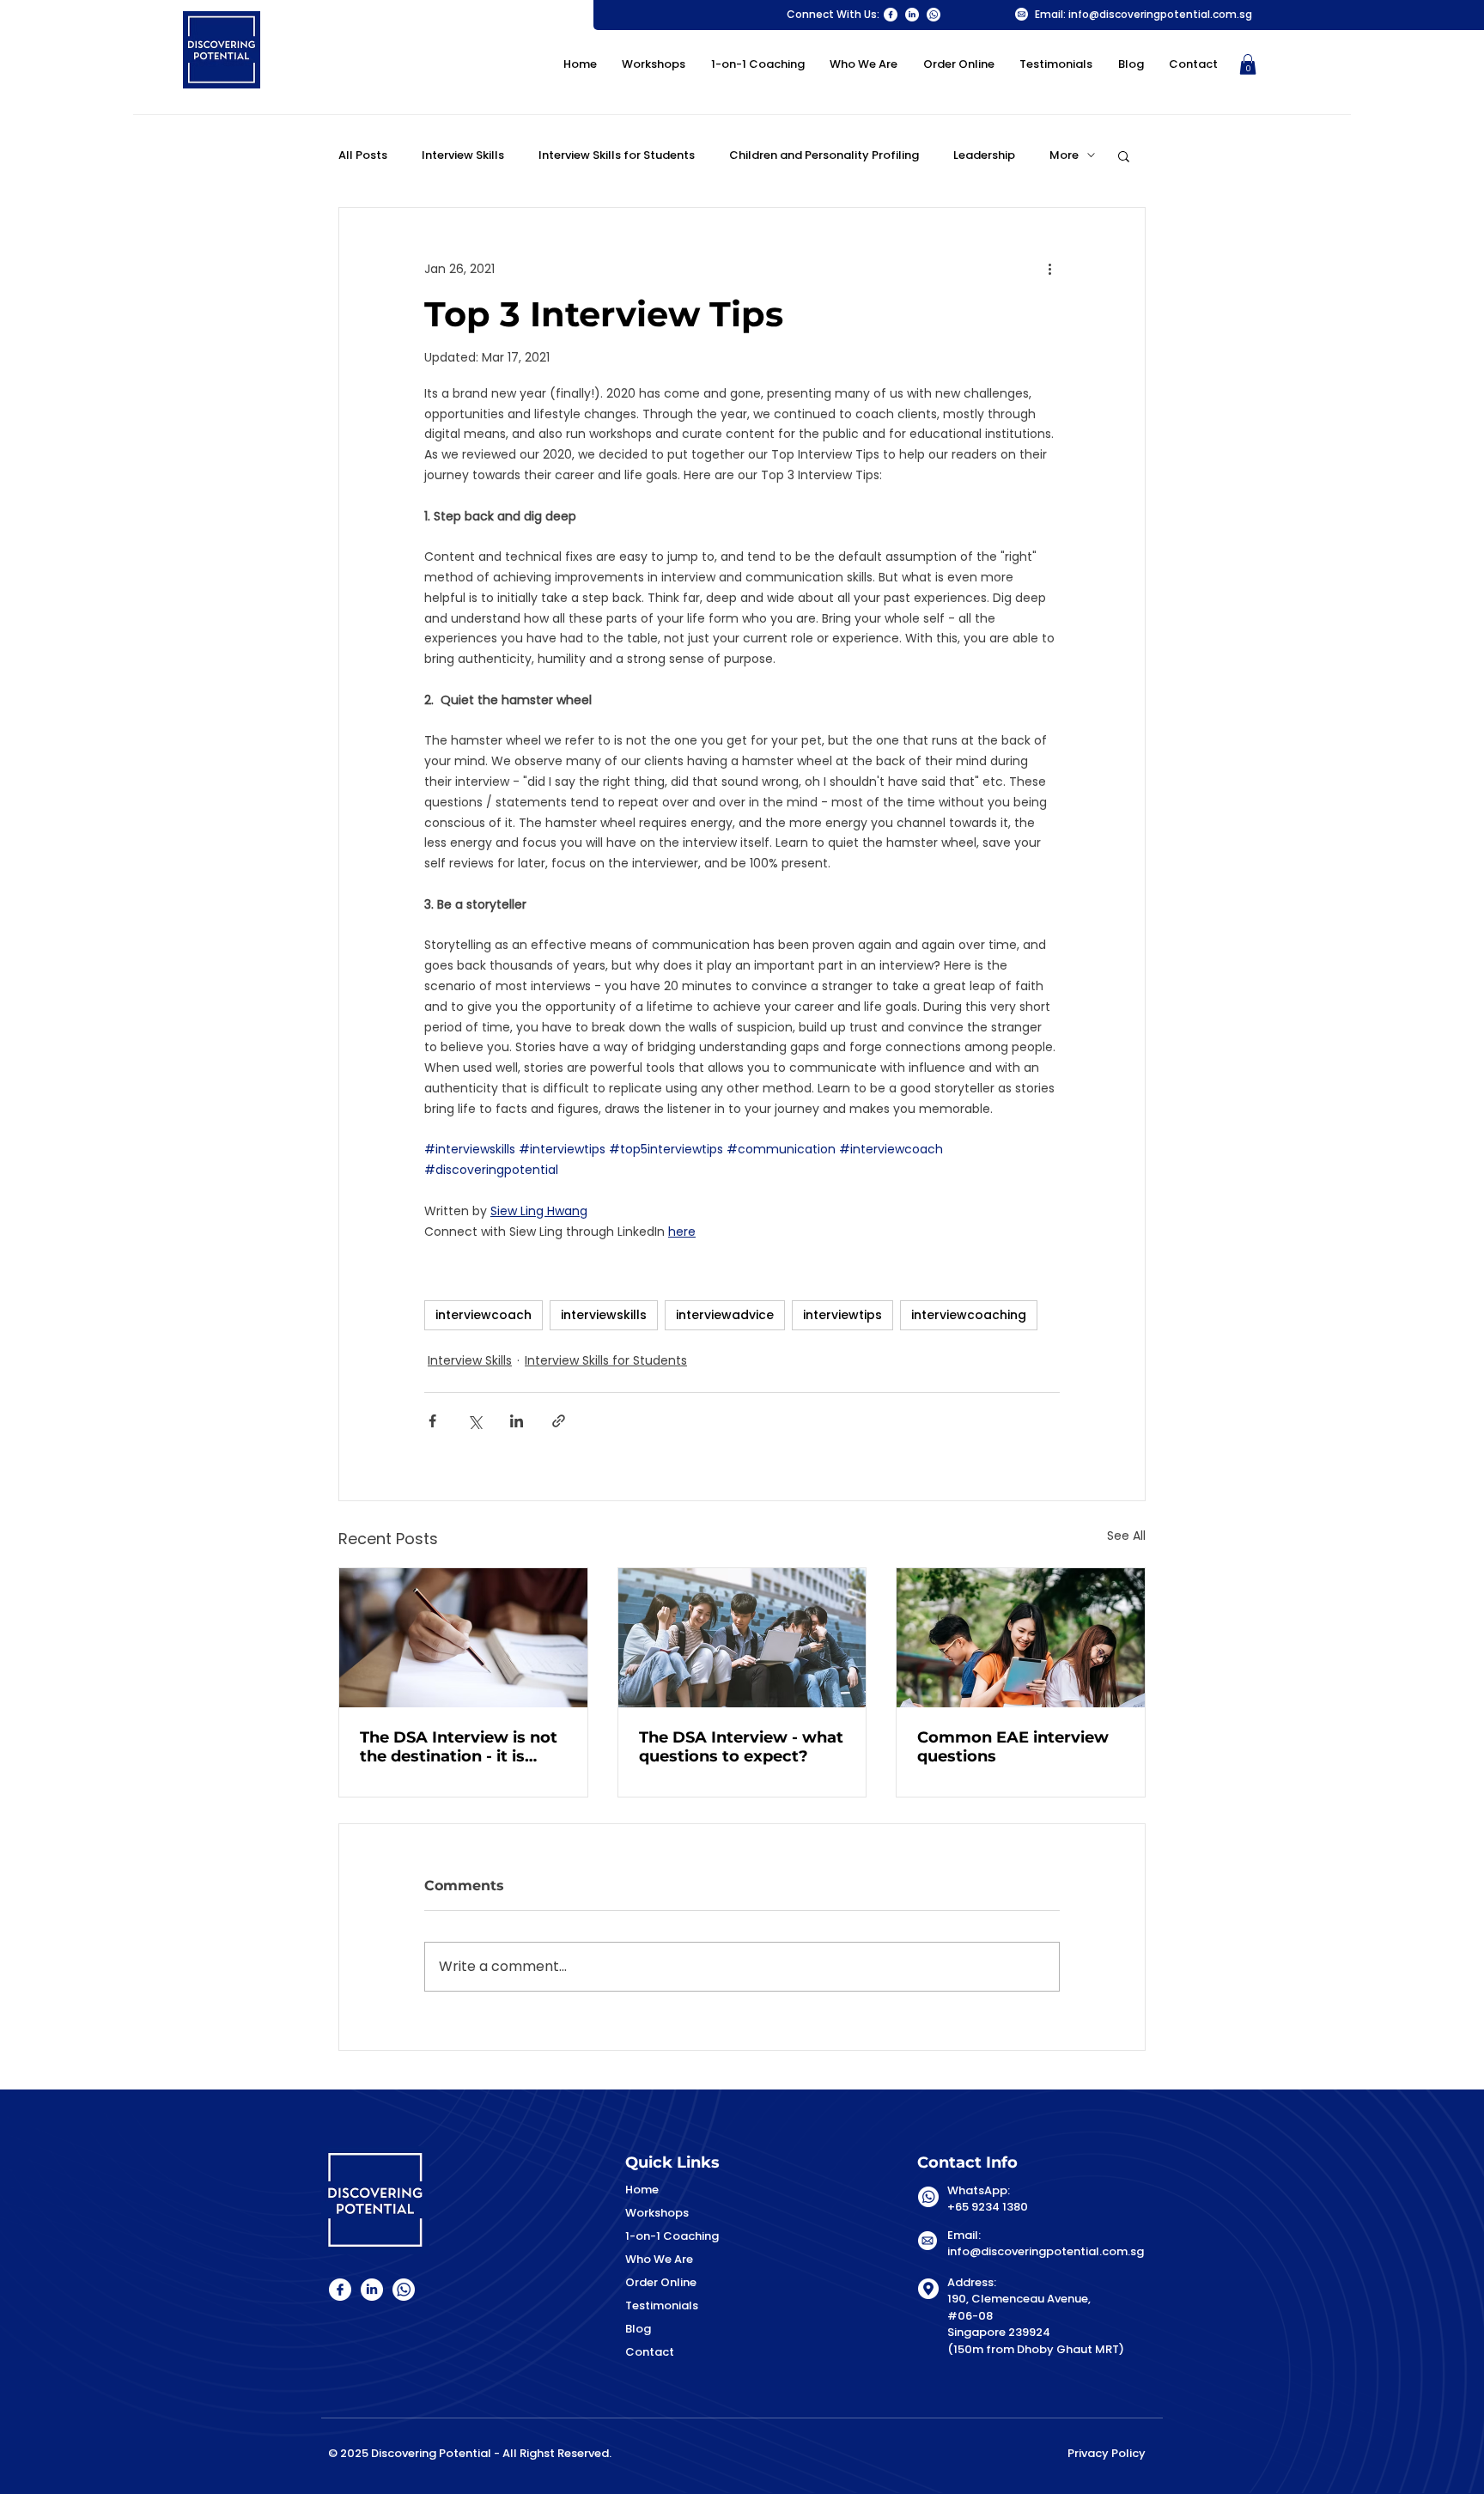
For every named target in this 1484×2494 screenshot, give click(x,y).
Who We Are (659, 2259)
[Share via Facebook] (432, 1421)
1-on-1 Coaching (672, 2236)
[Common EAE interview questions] (1021, 1638)
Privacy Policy (1107, 2453)
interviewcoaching (969, 1315)
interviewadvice (725, 1315)
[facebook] (891, 15)
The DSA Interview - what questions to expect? (741, 1747)
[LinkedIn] (912, 15)
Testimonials (662, 2305)
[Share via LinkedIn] (517, 1421)
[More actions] (1049, 270)
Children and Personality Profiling (824, 155)
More (1064, 155)
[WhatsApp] (934, 15)
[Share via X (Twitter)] (474, 1421)
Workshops (657, 2213)
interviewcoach (484, 1315)
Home (642, 2190)
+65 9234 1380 (988, 2207)
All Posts (363, 155)
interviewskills (604, 1315)
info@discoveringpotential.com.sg (1160, 14)
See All (1126, 1536)
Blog (638, 2329)
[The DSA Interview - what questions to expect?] (742, 1638)
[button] (1248, 64)
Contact (650, 2352)
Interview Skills (463, 155)
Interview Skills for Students (617, 155)
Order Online (661, 2282)
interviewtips (842, 1315)
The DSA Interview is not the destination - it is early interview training (459, 1747)
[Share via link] (559, 1421)
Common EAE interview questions (1013, 1747)
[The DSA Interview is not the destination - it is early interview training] (463, 1638)
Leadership (984, 155)
